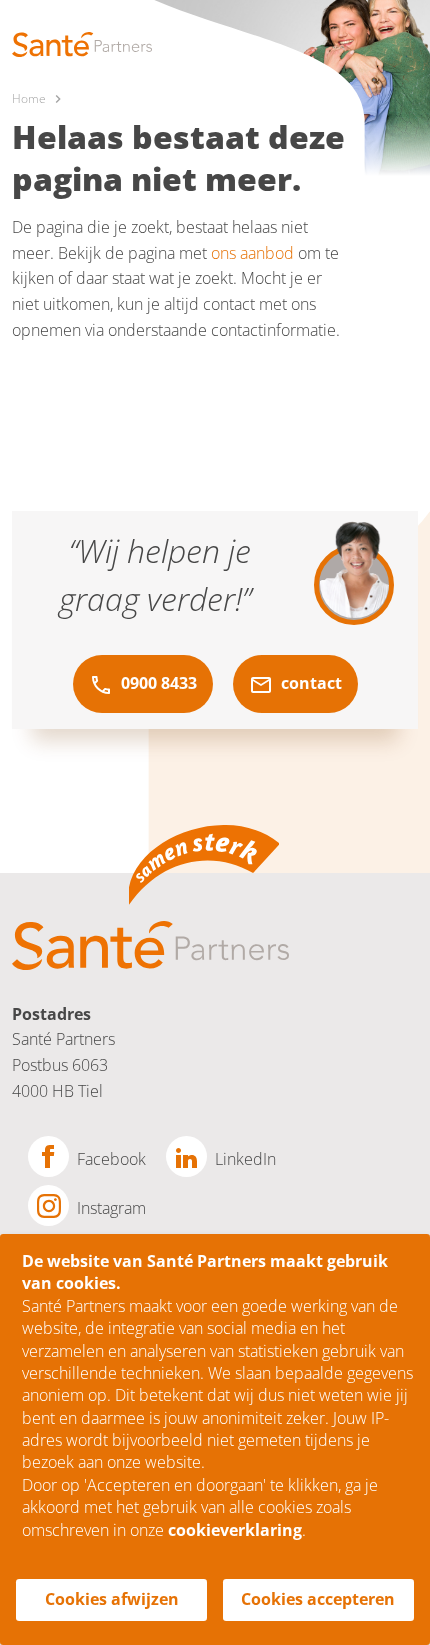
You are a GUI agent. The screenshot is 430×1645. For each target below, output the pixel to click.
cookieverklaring (235, 1530)
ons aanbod (252, 253)
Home (29, 98)
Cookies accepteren (318, 1599)
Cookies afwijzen (112, 1599)
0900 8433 (157, 683)
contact (309, 683)
